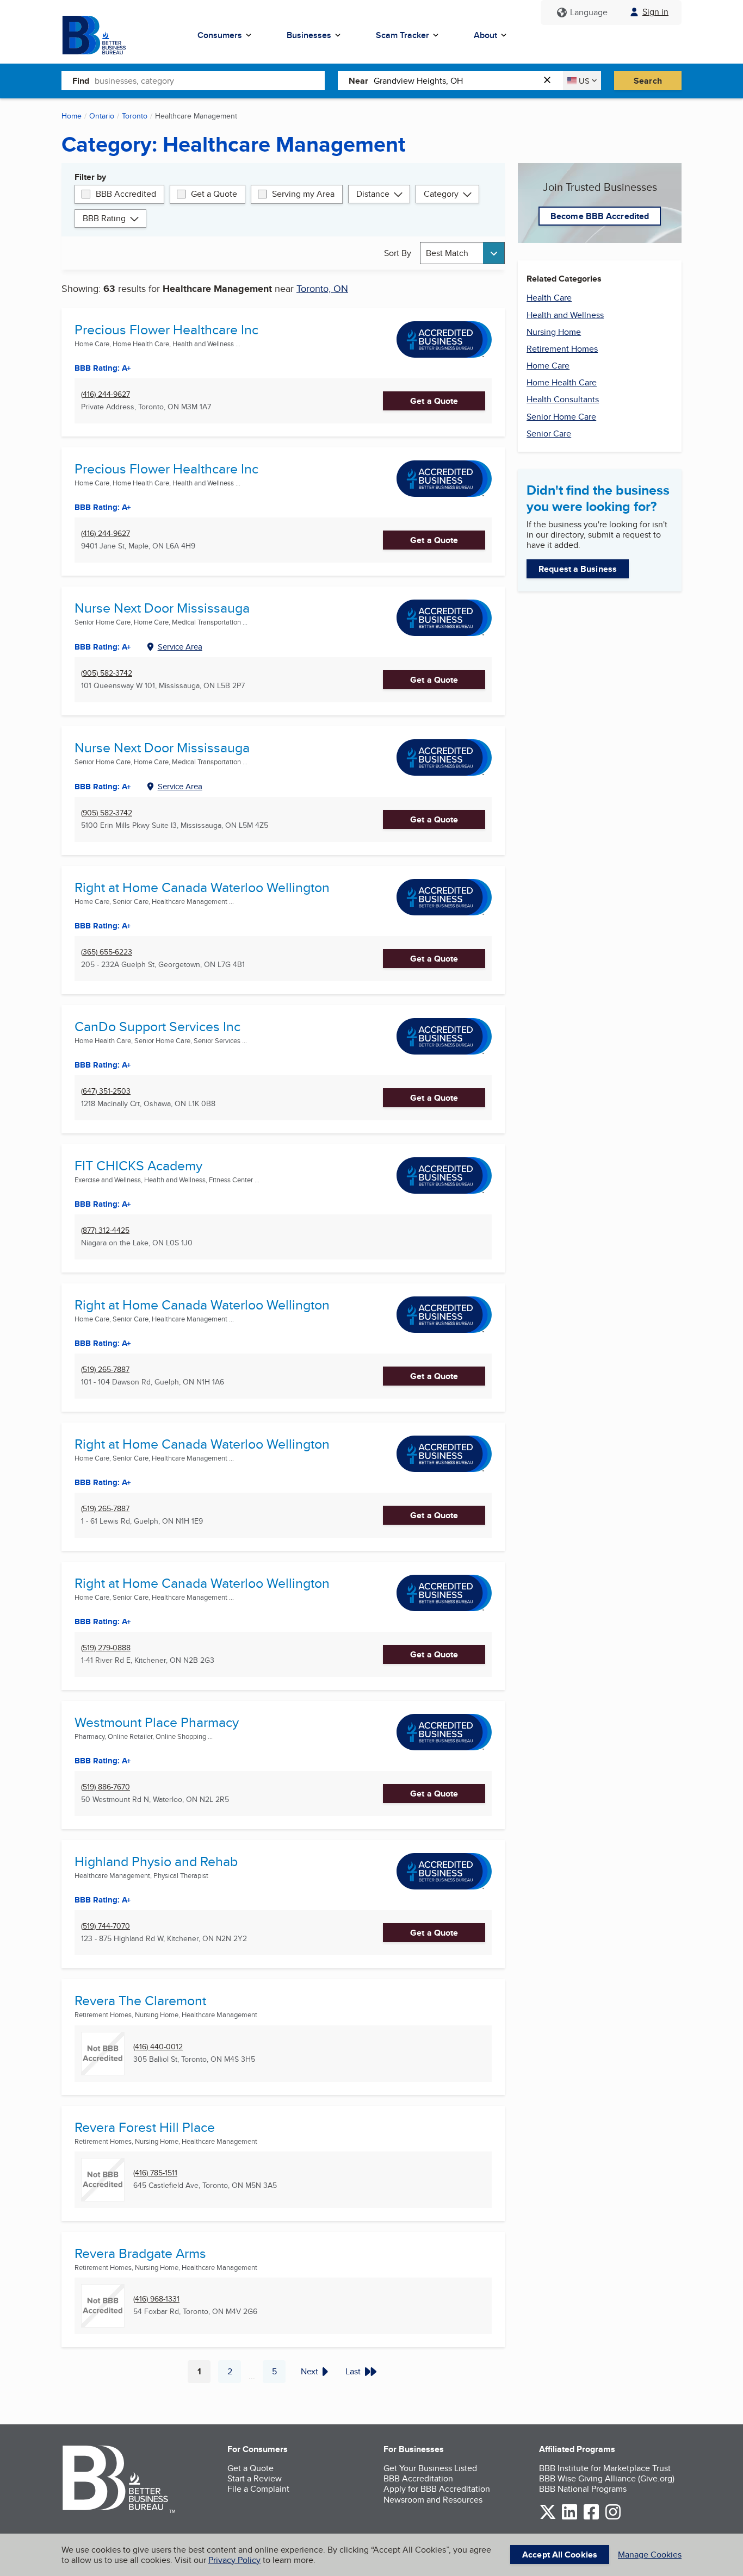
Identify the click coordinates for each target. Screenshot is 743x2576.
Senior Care (549, 434)
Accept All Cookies (560, 2555)
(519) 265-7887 (105, 1370)
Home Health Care (562, 382)
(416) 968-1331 (156, 2299)
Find (81, 81)
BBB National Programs (583, 2489)
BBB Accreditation (418, 2478)
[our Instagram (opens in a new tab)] (613, 2518)
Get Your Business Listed (430, 2468)
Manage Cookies (650, 2555)
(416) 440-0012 (158, 2047)
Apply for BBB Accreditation (437, 2489)
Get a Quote (214, 194)
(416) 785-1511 (155, 2173)
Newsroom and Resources (433, 2500)
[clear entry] (550, 81)
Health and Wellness (565, 315)
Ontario (102, 116)
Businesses (309, 35)
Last (353, 2371)
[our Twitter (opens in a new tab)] (548, 2518)
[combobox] (210, 80)
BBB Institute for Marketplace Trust (605, 2468)
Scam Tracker (403, 35)
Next (309, 2371)
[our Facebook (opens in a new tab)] (591, 2518)
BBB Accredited (126, 194)
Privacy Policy (234, 2560)
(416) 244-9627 (106, 394)
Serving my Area (303, 194)
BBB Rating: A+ (103, 368)
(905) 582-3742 (107, 673)
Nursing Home (554, 332)
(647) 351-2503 (106, 1091)
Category (441, 194)
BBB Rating (104, 218)
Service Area (180, 647)
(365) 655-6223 (107, 952)
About (485, 35)
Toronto (135, 116)
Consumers (220, 35)
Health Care (549, 298)
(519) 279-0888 (106, 1648)
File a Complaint (258, 2489)
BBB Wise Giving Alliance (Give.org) (607, 2478)
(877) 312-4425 (105, 1230)
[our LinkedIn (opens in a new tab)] (569, 2518)
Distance (373, 194)
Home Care (548, 366)
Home (72, 116)
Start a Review (255, 2478)
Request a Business (578, 569)
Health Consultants (563, 399)
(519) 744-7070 (106, 1926)
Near (358, 81)
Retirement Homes (562, 349)
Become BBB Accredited (600, 216)
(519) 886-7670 (106, 1787)
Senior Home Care (561, 417)
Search (648, 81)
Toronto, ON (322, 288)
